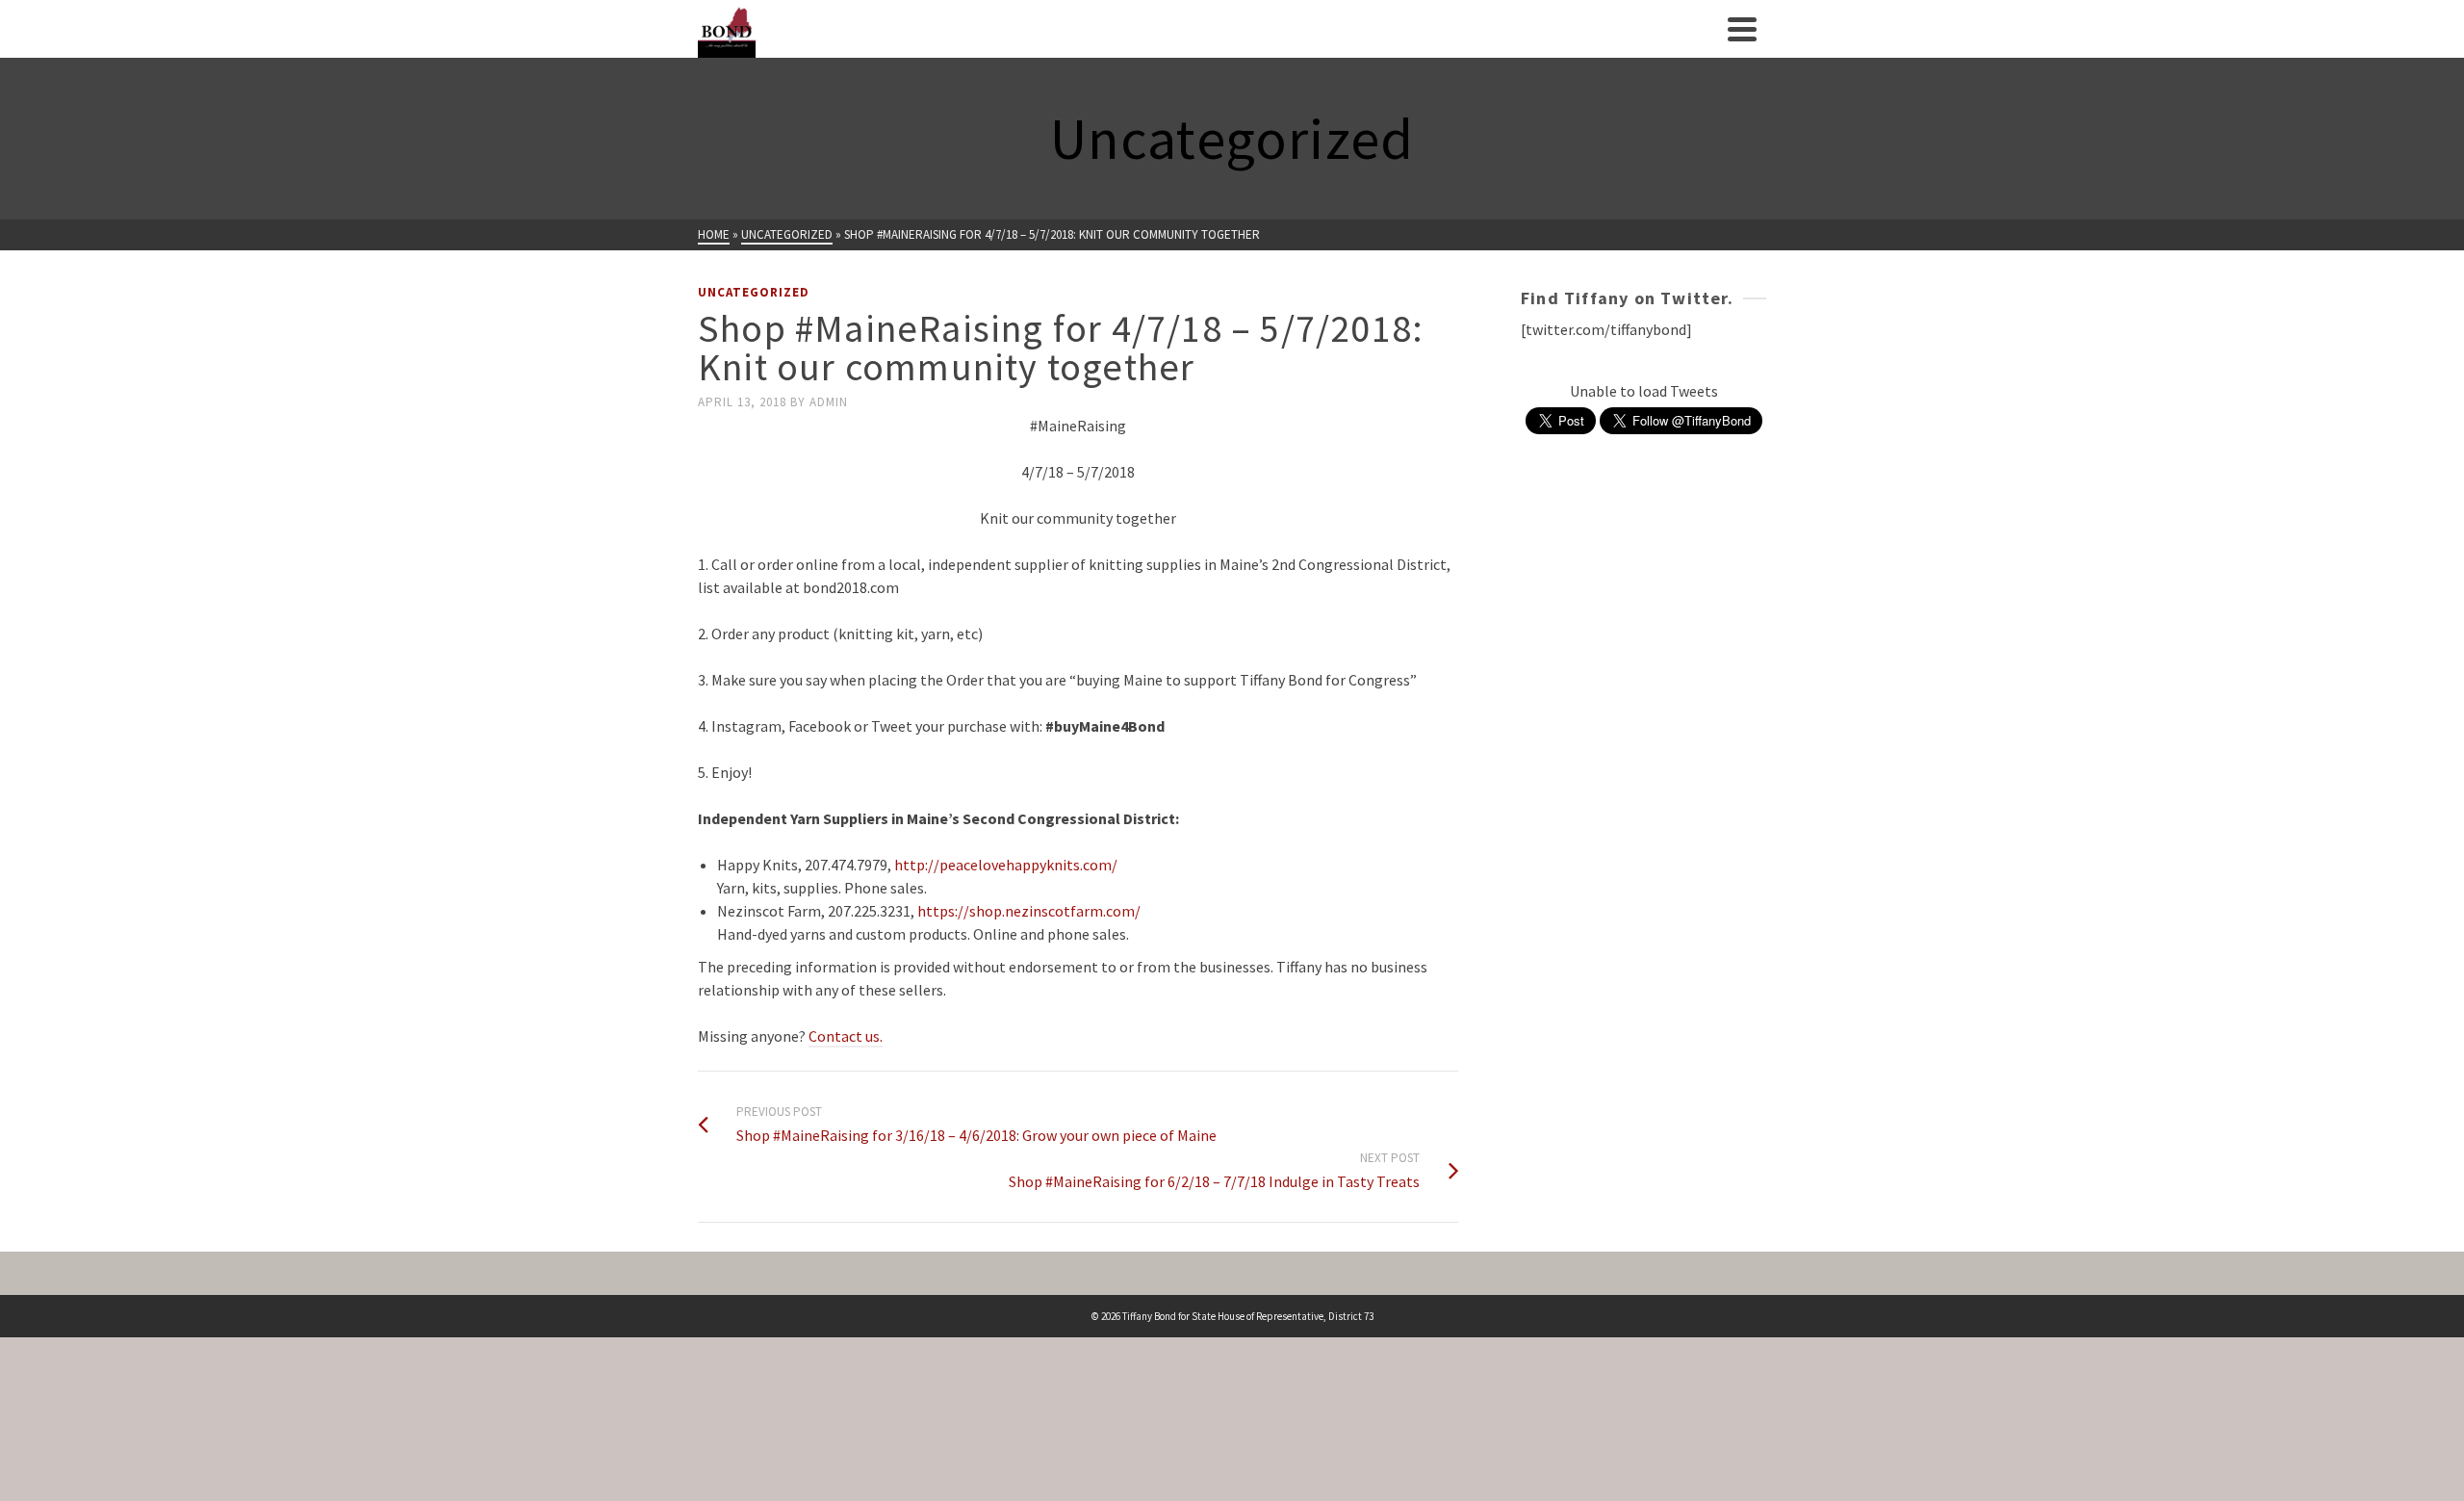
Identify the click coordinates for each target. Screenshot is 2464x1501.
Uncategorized (754, 292)
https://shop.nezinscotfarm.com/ (1029, 911)
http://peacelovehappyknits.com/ (1006, 865)
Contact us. (846, 1036)
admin (829, 402)
